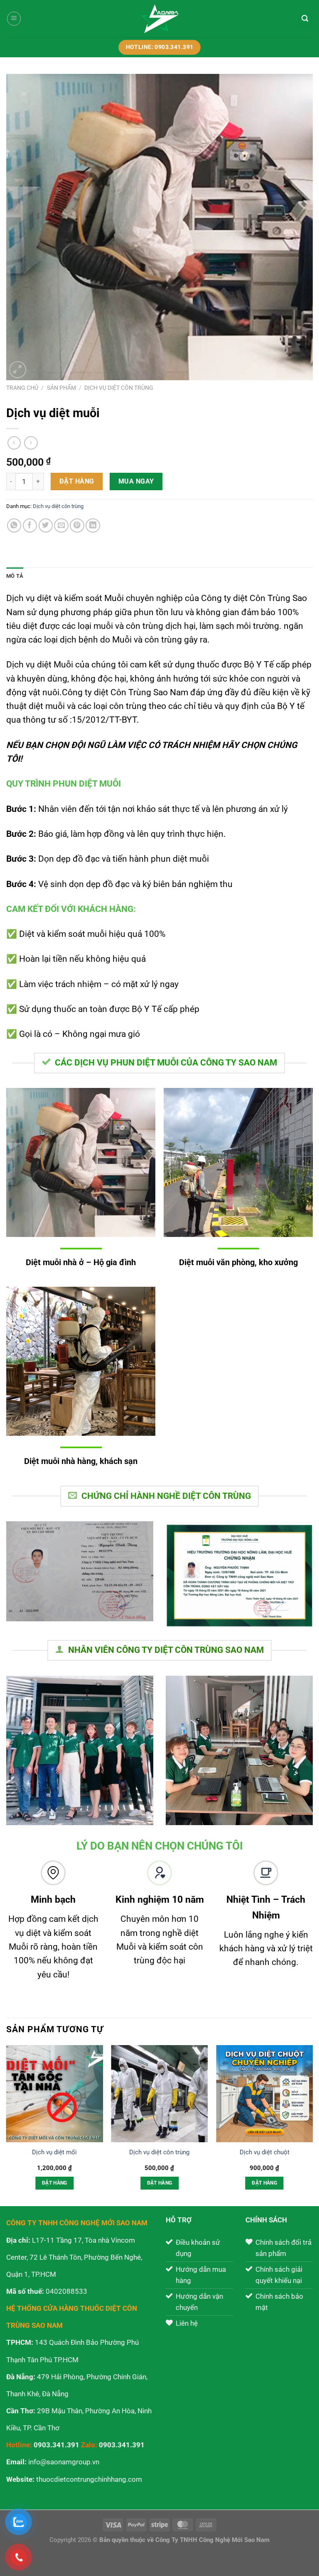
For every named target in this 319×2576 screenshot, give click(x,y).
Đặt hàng (77, 481)
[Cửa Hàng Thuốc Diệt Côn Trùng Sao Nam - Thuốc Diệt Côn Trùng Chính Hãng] (160, 19)
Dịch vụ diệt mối (54, 2152)
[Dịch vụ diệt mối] (55, 2093)
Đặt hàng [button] (55, 2183)
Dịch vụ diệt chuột (265, 2152)
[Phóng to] (18, 370)
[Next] (312, 2125)
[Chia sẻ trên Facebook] (30, 526)
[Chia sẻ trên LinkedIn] (93, 526)
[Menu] (14, 19)
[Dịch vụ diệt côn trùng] (159, 2093)
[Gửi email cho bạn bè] (61, 526)
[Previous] (7, 2125)
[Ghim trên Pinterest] (77, 526)
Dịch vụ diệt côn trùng (119, 388)
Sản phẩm (61, 388)
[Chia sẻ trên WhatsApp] (14, 526)
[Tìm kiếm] (305, 19)
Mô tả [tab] (15, 576)
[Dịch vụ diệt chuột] (264, 2093)
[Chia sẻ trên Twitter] (46, 526)
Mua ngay (136, 481)
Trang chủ (22, 388)
